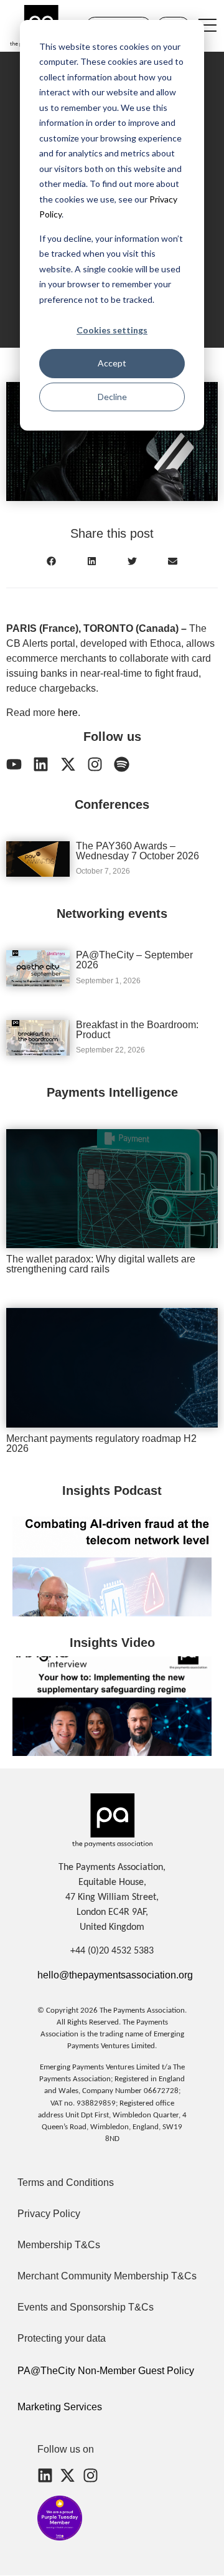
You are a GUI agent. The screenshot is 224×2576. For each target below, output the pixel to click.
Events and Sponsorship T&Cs (86, 2307)
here (68, 713)
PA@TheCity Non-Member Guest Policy (106, 2371)
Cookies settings (112, 330)
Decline (112, 397)
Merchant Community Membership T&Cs (107, 2276)
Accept (112, 363)
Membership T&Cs (59, 2245)
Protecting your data (62, 2338)
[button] (51, 561)
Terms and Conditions (66, 2182)
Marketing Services (60, 2407)
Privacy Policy (49, 2214)
